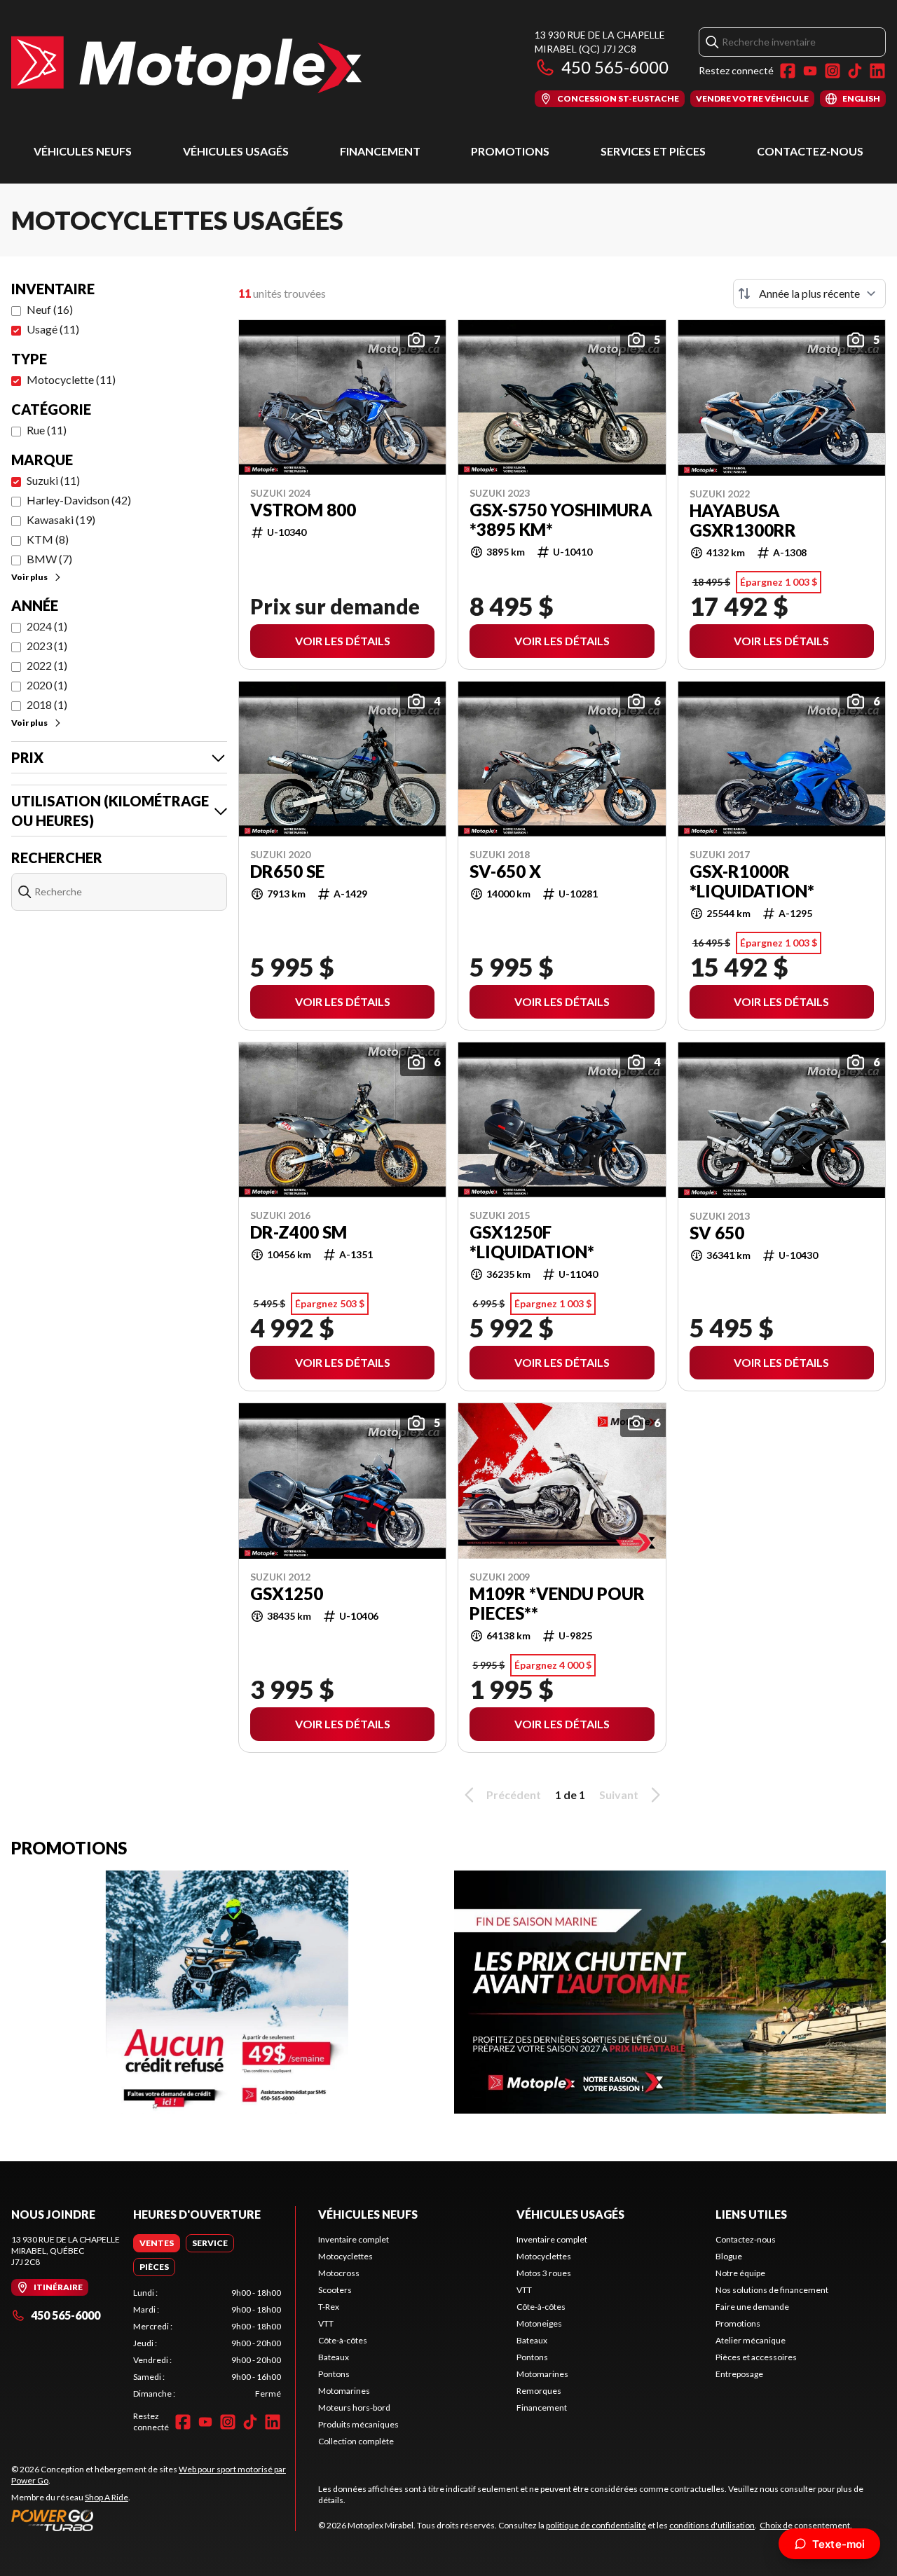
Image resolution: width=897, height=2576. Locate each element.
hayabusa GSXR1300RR (743, 521)
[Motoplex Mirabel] (186, 68)
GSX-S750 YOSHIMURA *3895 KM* (561, 520)
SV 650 (717, 1233)
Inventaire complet (354, 2239)
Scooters (335, 2290)
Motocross (339, 2273)
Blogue (729, 2256)
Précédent (514, 1795)
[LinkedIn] (877, 71)
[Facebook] (788, 71)
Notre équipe (740, 2273)
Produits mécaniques (358, 2424)
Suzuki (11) (53, 480)
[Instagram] (833, 71)
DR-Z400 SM (299, 1232)
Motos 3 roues (544, 2273)
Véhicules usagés (236, 151)
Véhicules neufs (83, 151)
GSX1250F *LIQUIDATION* (532, 1242)
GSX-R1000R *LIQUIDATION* (752, 881)
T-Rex (329, 2307)
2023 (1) (47, 646)
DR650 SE (287, 872)
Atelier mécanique (751, 2340)
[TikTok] (855, 71)
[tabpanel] (207, 2343)
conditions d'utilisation (712, 2525)
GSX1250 (287, 1594)
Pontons (334, 2374)
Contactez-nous (810, 151)
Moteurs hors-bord (354, 2408)
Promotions (510, 151)
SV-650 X (505, 872)
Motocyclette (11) (71, 379)
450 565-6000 (615, 67)
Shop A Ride (107, 2497)
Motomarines (344, 2391)
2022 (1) (47, 665)
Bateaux (334, 2357)
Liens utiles (751, 2214)
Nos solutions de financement (772, 2290)
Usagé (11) (53, 329)
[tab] (157, 2243)
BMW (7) (49, 559)
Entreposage (739, 2374)
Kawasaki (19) (61, 519)
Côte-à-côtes (343, 2340)
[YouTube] (810, 71)
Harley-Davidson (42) (79, 500)
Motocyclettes (345, 2256)
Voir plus (29, 577)
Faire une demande (752, 2307)
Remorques (539, 2391)
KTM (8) (48, 539)
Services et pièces (653, 151)
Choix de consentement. (806, 2525)
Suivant (619, 1795)
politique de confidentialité (596, 2525)
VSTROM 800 (303, 510)
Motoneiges (539, 2323)
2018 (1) (47, 704)
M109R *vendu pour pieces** (557, 1604)
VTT (326, 2323)
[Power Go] (153, 2520)
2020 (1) (47, 685)
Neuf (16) (50, 309)
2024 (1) (47, 626)
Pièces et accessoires (756, 2357)
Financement (380, 151)
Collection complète (356, 2441)
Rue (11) (47, 430)
